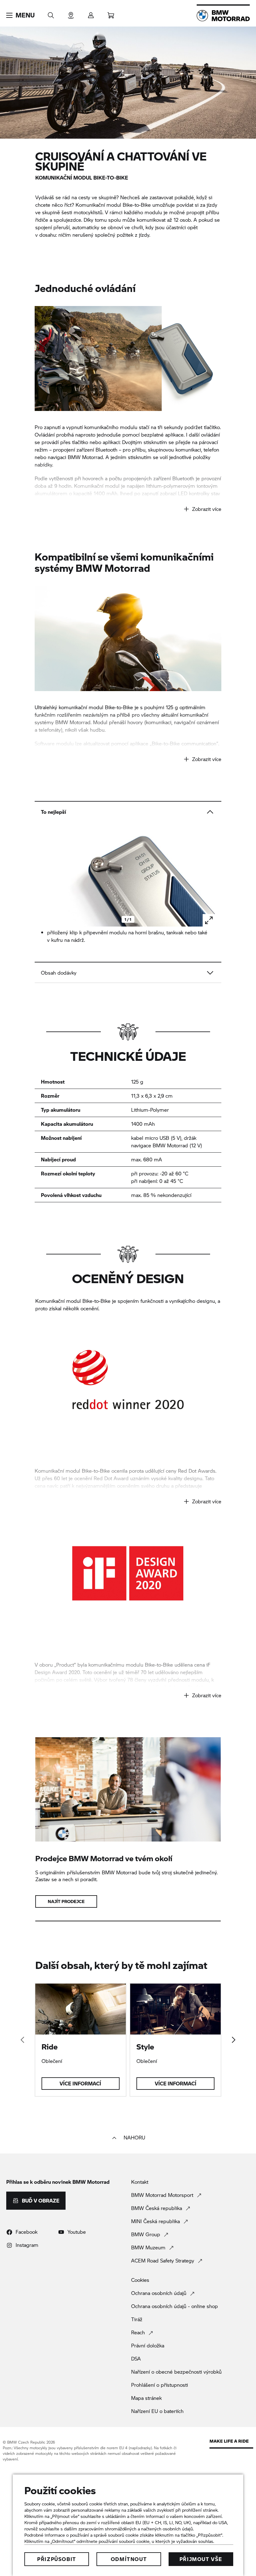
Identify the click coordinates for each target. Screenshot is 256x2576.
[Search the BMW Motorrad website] (51, 13)
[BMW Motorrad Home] (223, 16)
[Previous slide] (47, 878)
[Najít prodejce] (71, 13)
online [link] (200, 751)
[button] (20, 15)
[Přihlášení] (91, 13)
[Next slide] (209, 878)
